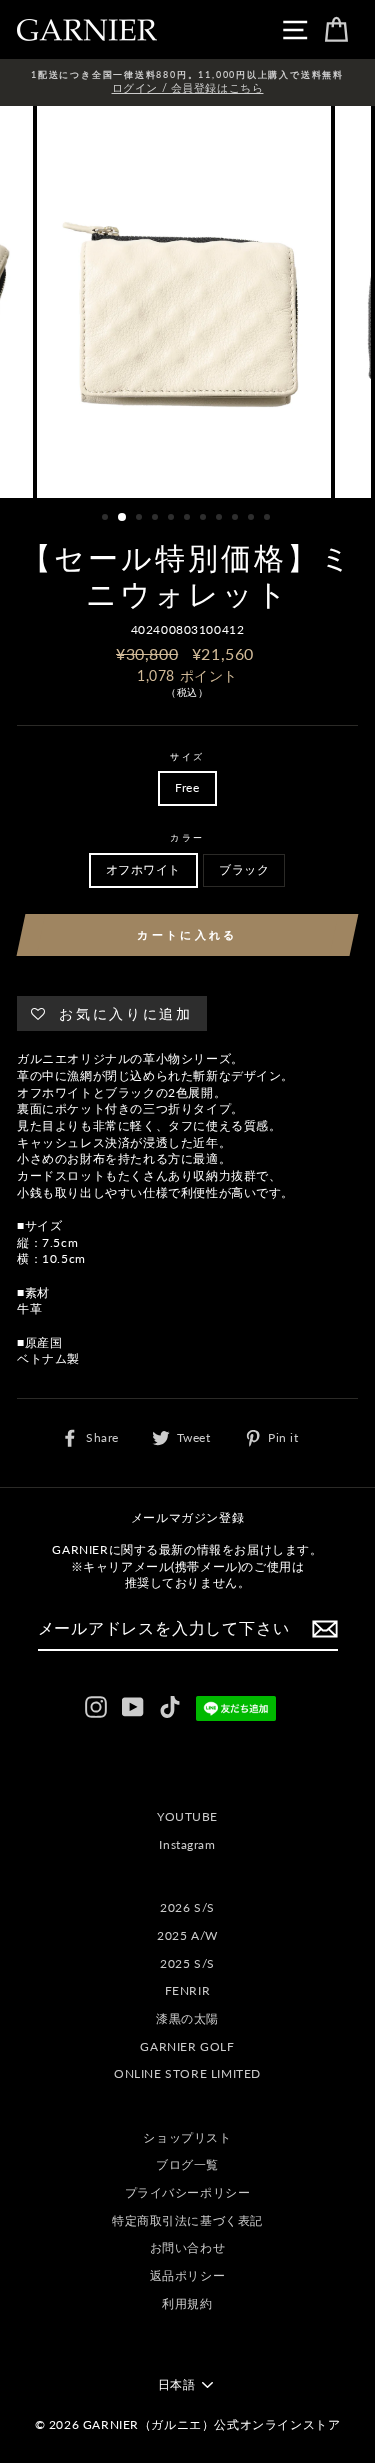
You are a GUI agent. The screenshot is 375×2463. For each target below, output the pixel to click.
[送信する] (325, 1629)
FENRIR (188, 1990)
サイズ (187, 756)
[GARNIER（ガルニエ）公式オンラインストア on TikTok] (170, 1707)
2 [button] (123, 518)
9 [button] (237, 519)
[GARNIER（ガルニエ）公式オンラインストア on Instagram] (96, 1707)
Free (187, 787)
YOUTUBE (187, 1816)
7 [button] (205, 519)
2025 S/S (187, 1963)
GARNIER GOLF (187, 2046)
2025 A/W (187, 1935)
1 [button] (107, 519)
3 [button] (141, 519)
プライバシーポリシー (188, 2192)
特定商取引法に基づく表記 (187, 2220)
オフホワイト (144, 869)
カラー (187, 837)
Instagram (187, 1844)
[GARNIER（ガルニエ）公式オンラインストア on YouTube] (133, 1707)
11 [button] (269, 519)
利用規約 (187, 2303)
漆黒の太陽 (187, 2018)
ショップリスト (187, 2137)
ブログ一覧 (187, 2164)
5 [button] (173, 519)
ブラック (244, 869)
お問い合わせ (188, 2247)
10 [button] (253, 519)
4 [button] (157, 519)
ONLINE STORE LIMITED (187, 2073)
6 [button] (189, 519)
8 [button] (221, 519)
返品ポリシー (188, 2275)
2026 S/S (187, 1907)
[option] (187, 82)
